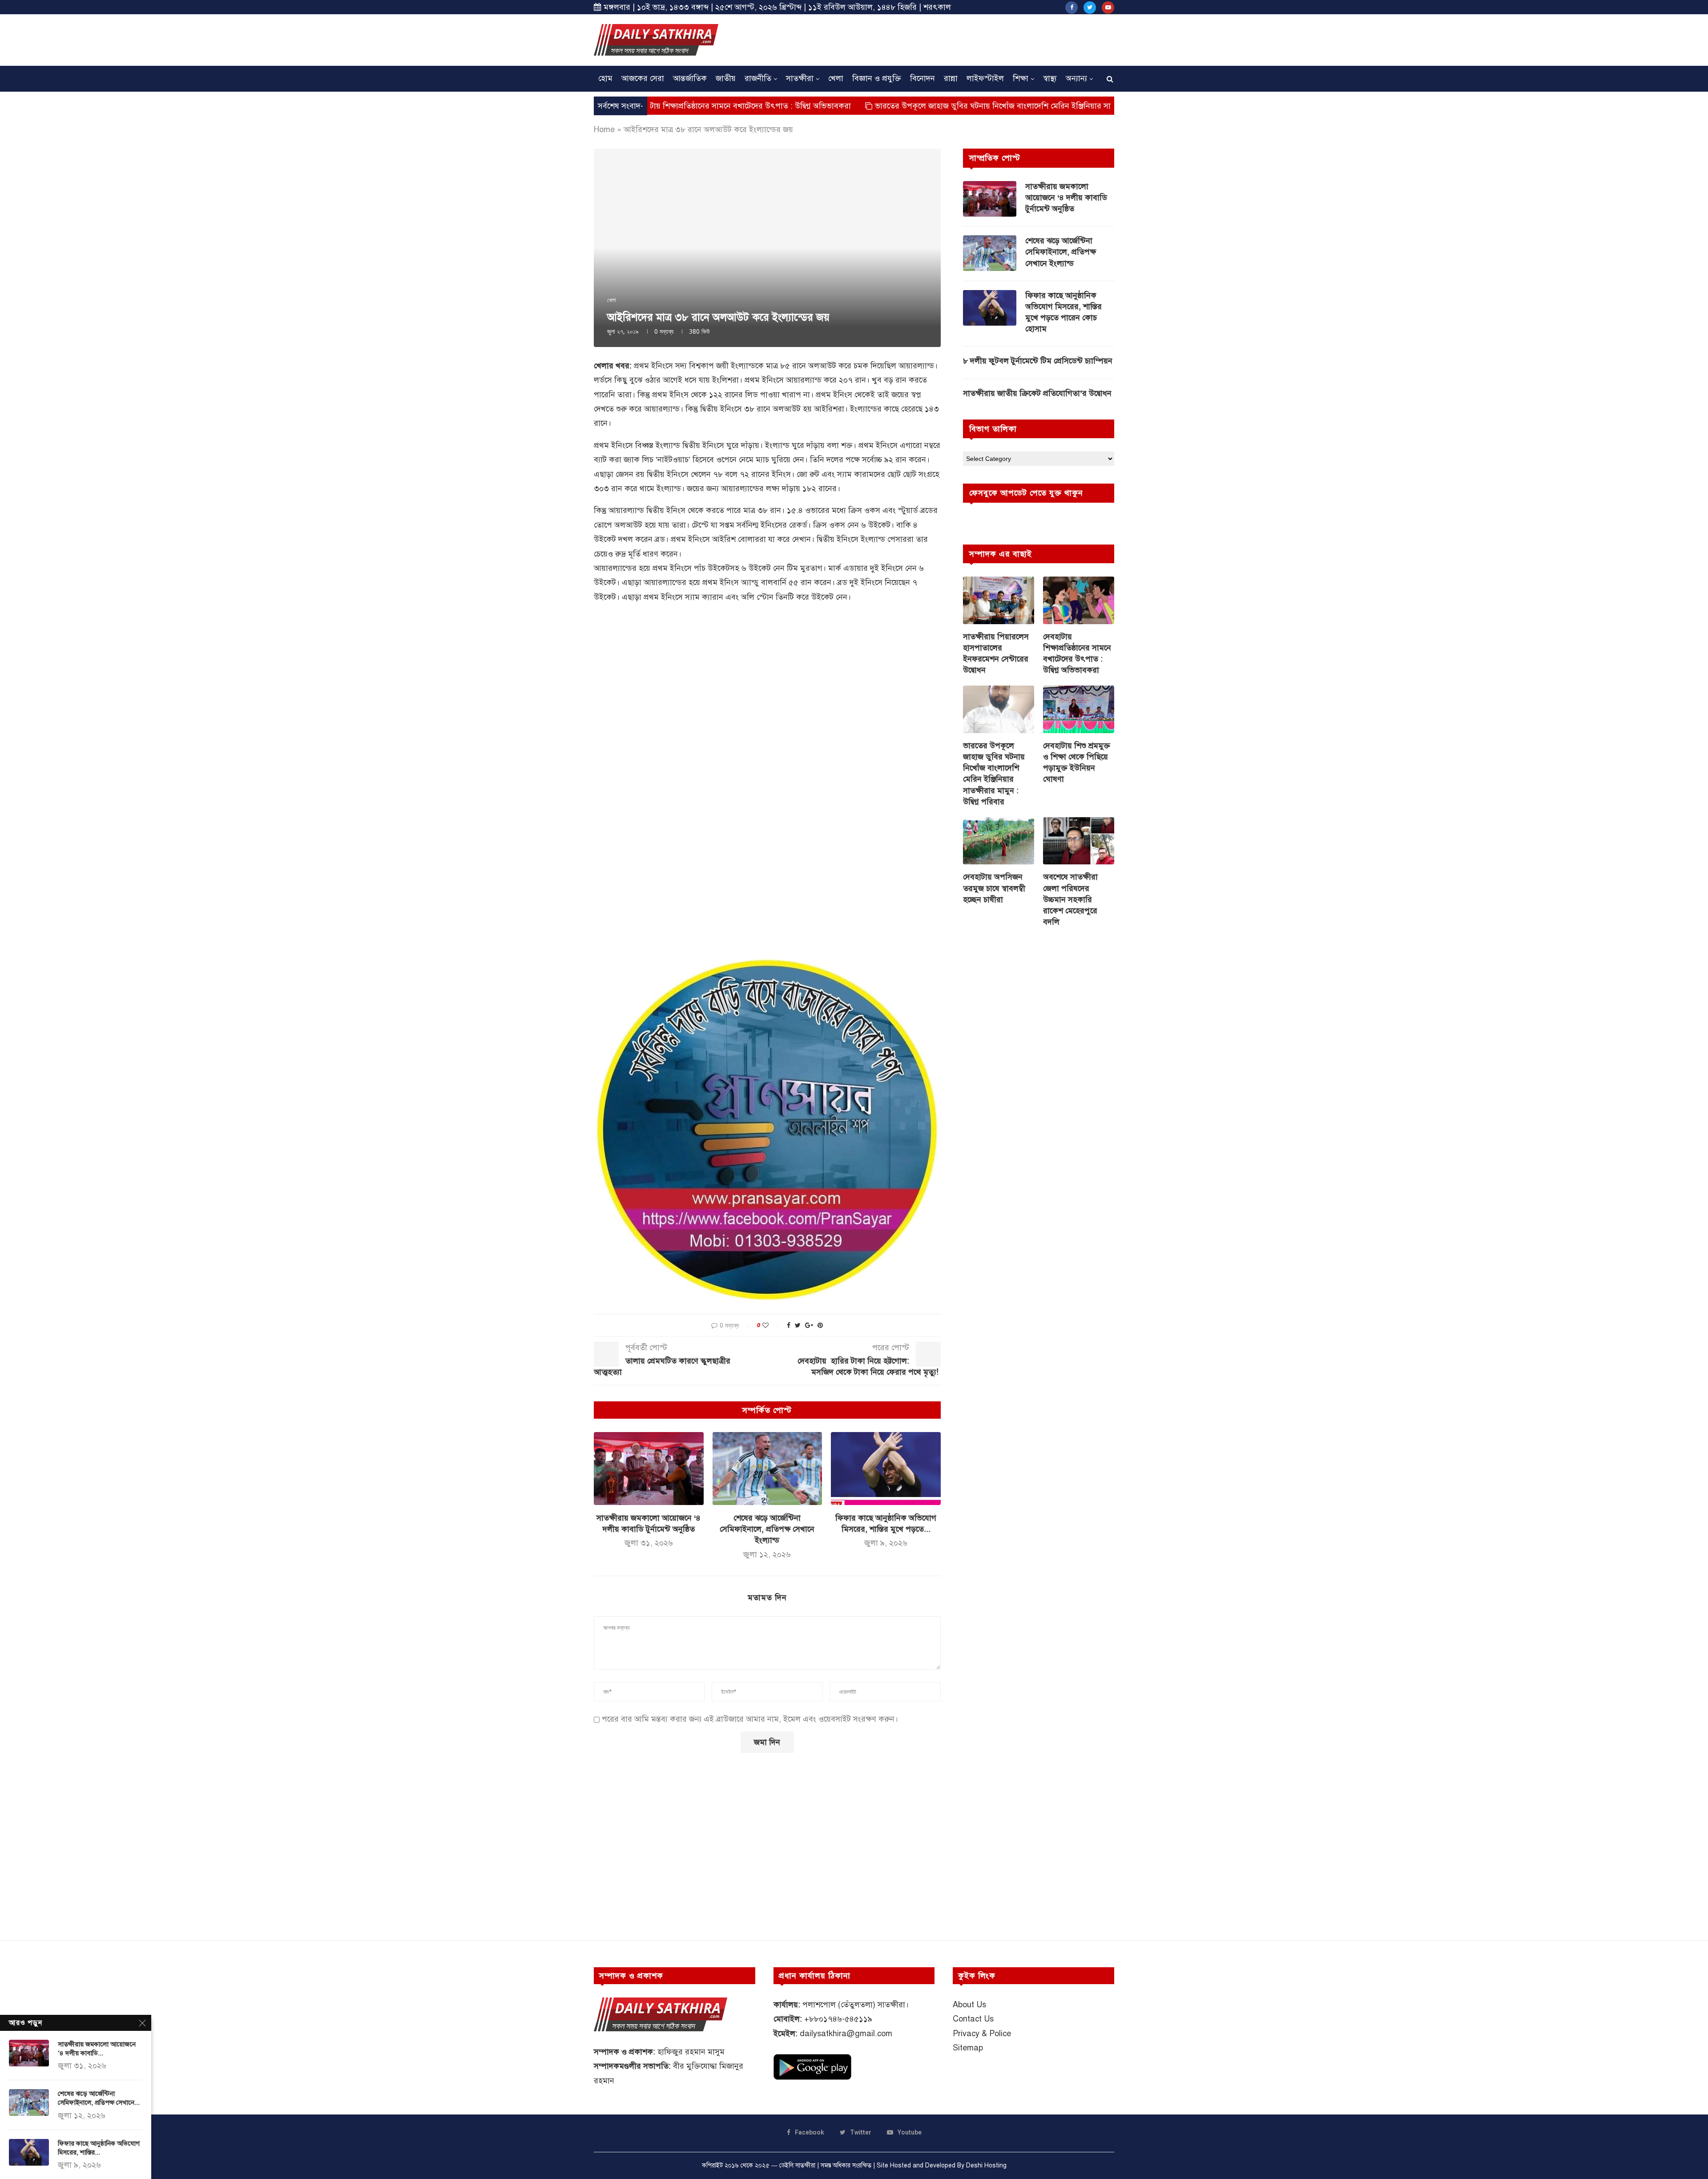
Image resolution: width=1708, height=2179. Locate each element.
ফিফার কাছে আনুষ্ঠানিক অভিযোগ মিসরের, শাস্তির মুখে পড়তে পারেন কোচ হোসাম (1063, 312)
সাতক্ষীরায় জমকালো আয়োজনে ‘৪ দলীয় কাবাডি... (97, 2049)
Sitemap (968, 2048)
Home (604, 129)
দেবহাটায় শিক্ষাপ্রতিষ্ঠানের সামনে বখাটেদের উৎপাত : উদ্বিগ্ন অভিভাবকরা (1077, 654)
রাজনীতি (758, 78)
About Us (969, 2005)
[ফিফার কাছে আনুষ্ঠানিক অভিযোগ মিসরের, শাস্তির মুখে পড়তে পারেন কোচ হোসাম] (886, 1469)
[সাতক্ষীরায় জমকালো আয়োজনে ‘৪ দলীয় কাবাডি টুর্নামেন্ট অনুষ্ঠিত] (649, 1469)
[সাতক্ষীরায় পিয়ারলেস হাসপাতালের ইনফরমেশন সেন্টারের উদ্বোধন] (999, 600)
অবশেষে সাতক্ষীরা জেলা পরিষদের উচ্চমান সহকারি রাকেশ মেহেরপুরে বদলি (1070, 899)
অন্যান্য (1076, 78)
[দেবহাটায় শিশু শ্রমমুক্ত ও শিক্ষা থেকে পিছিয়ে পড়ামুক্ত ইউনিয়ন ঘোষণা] (1079, 709)
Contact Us (973, 2019)
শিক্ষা (1021, 78)
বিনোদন (922, 78)
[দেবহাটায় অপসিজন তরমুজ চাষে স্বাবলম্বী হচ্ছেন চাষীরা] (999, 841)
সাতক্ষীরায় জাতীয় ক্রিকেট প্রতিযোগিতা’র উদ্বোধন (1037, 393)
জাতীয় (726, 78)
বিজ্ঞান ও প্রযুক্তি (877, 78)
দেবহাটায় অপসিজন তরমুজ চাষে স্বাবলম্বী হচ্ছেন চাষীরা (994, 888)
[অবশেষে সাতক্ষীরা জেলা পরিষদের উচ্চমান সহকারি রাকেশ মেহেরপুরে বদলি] (1079, 841)
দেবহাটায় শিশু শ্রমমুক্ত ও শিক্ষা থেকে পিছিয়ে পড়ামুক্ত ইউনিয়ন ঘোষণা (1077, 763)
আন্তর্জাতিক (690, 78)
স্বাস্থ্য (1050, 78)
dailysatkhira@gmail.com (846, 2034)
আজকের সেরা (643, 78)
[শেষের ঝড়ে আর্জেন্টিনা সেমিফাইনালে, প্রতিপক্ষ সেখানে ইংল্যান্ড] (767, 1469)
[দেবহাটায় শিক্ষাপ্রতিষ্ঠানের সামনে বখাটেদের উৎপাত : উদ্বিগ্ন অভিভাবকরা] (1079, 600)
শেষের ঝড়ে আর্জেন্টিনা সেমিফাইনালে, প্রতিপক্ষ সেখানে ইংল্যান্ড (767, 1529)
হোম (605, 78)
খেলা (836, 78)
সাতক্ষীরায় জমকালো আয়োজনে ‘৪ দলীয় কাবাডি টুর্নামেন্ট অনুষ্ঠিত (1066, 198)
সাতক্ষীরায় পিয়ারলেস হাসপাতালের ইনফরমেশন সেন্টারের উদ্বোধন (996, 654)
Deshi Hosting (986, 2165)
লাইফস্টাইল (985, 78)
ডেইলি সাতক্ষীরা (797, 2165)
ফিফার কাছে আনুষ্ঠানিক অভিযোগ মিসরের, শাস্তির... (99, 2148)
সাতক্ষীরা (800, 78)
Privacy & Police (982, 2034)
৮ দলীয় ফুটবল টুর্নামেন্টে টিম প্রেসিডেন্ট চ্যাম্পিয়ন (1038, 361)
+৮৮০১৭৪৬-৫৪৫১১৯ (838, 2019)
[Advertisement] (952, 39)
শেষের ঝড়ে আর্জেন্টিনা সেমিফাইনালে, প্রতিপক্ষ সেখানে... (99, 2098)
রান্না (951, 78)
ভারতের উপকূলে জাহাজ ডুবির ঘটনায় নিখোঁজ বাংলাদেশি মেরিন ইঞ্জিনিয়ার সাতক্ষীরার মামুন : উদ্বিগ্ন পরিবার (899, 106)
